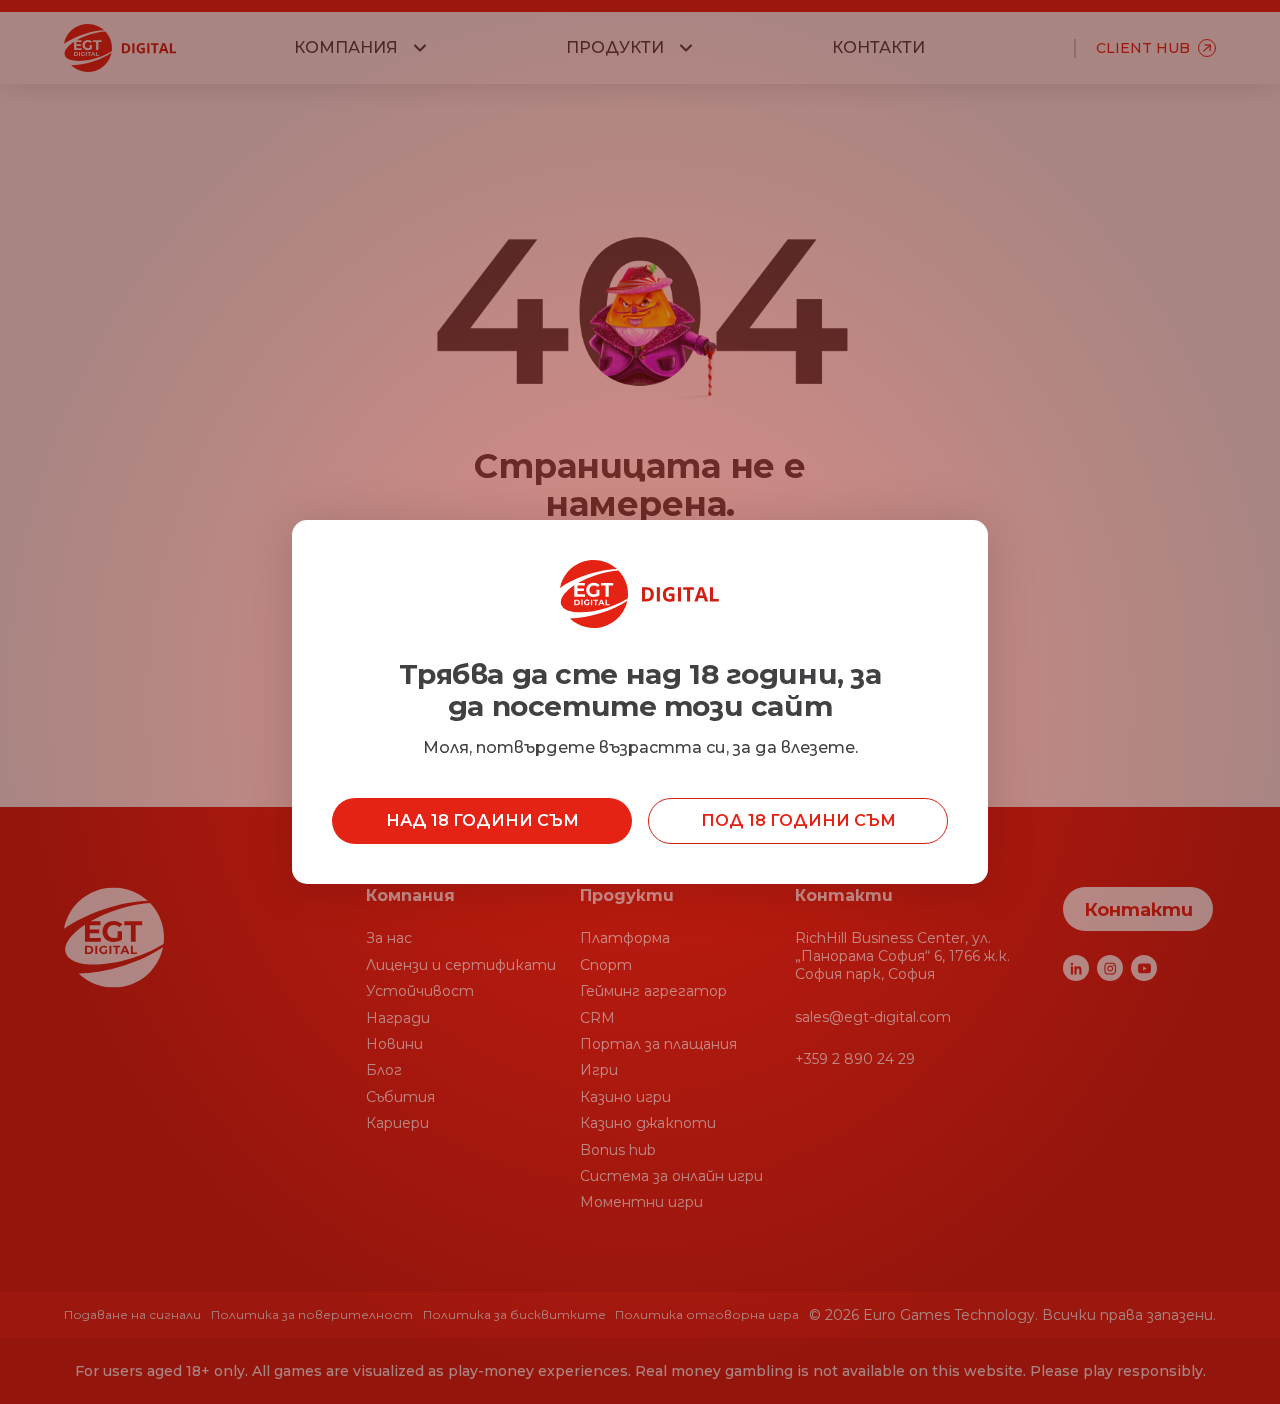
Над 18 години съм (482, 820)
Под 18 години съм (798, 820)
